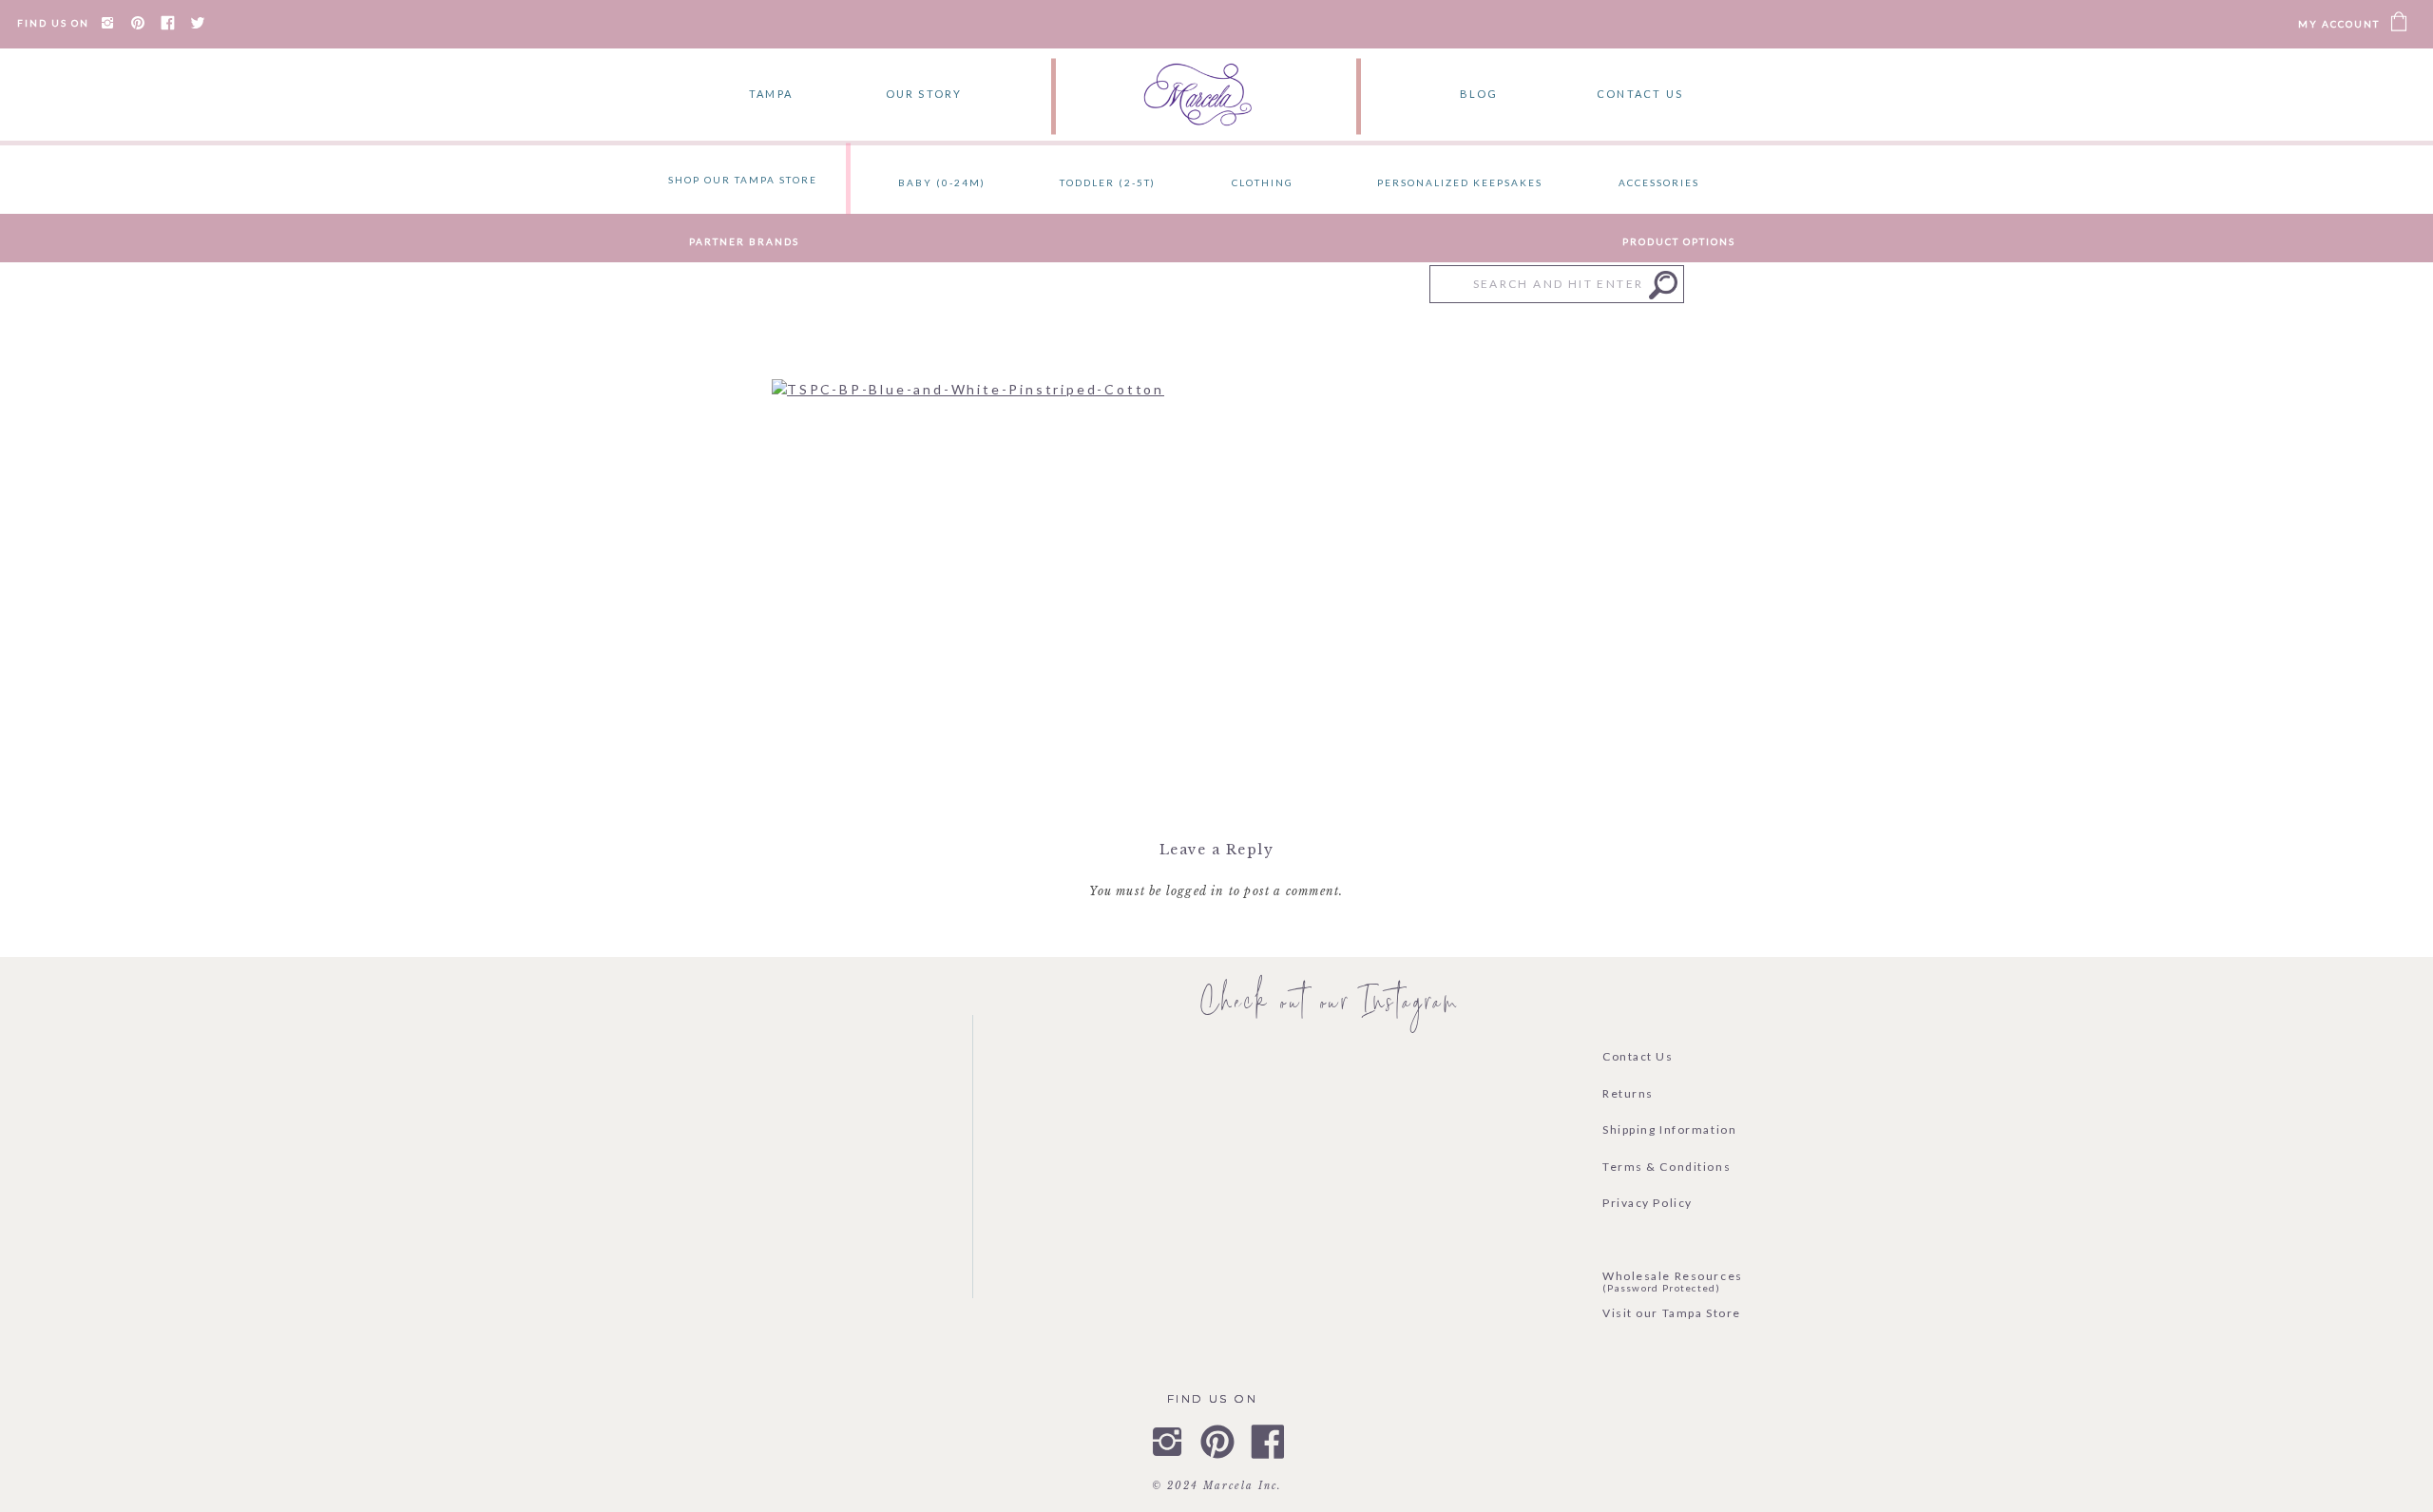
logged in (1196, 891)
